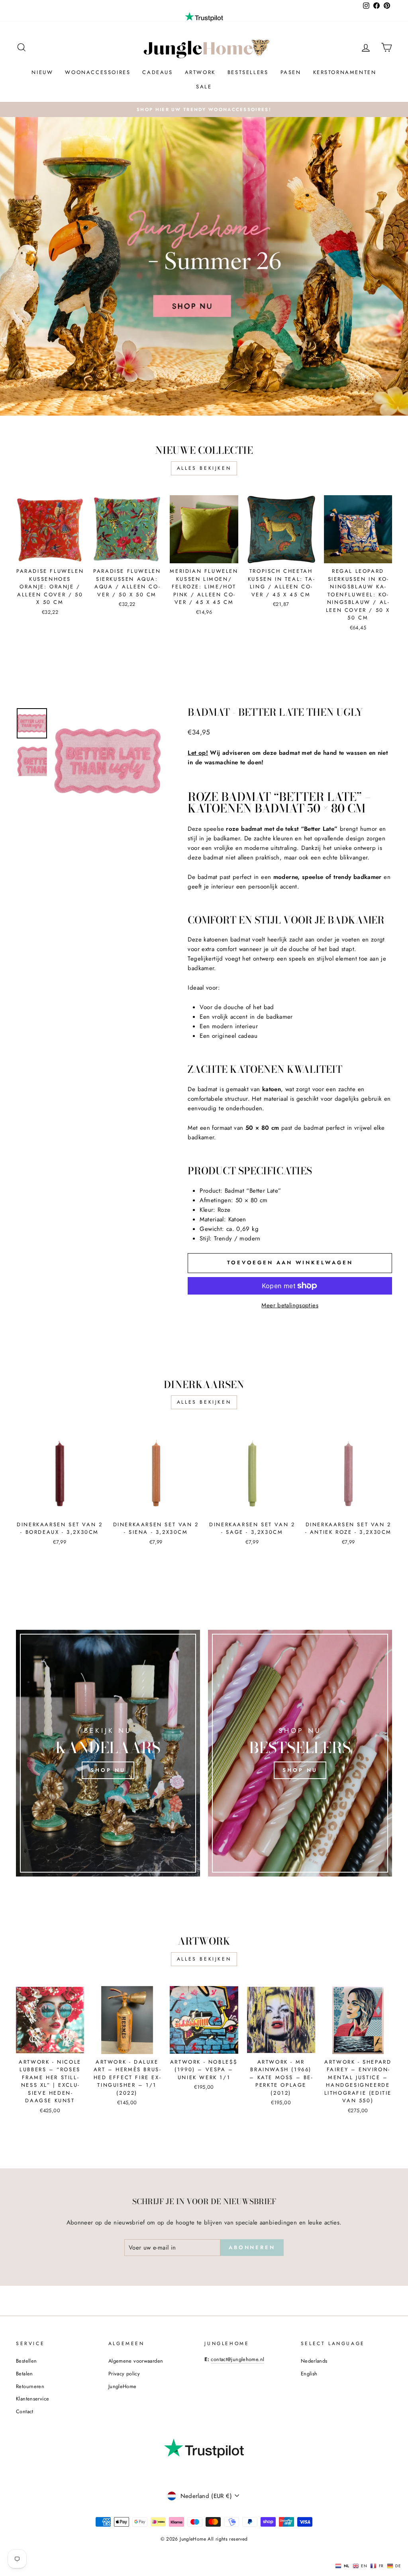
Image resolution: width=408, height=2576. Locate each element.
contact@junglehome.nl (237, 2359)
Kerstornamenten (345, 72)
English (309, 2374)
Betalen (25, 2374)
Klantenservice (32, 2399)
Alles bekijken (204, 468)
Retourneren (30, 2386)
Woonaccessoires (98, 72)
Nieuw (42, 72)
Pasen (291, 72)
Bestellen (26, 2361)
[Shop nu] (108, 1753)
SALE (204, 87)
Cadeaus (157, 72)
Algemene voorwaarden (136, 2361)
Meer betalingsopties (290, 1305)
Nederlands (314, 2361)
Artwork (200, 72)
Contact (25, 2411)
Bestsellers (248, 72)
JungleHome (123, 2386)
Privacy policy (124, 2374)
